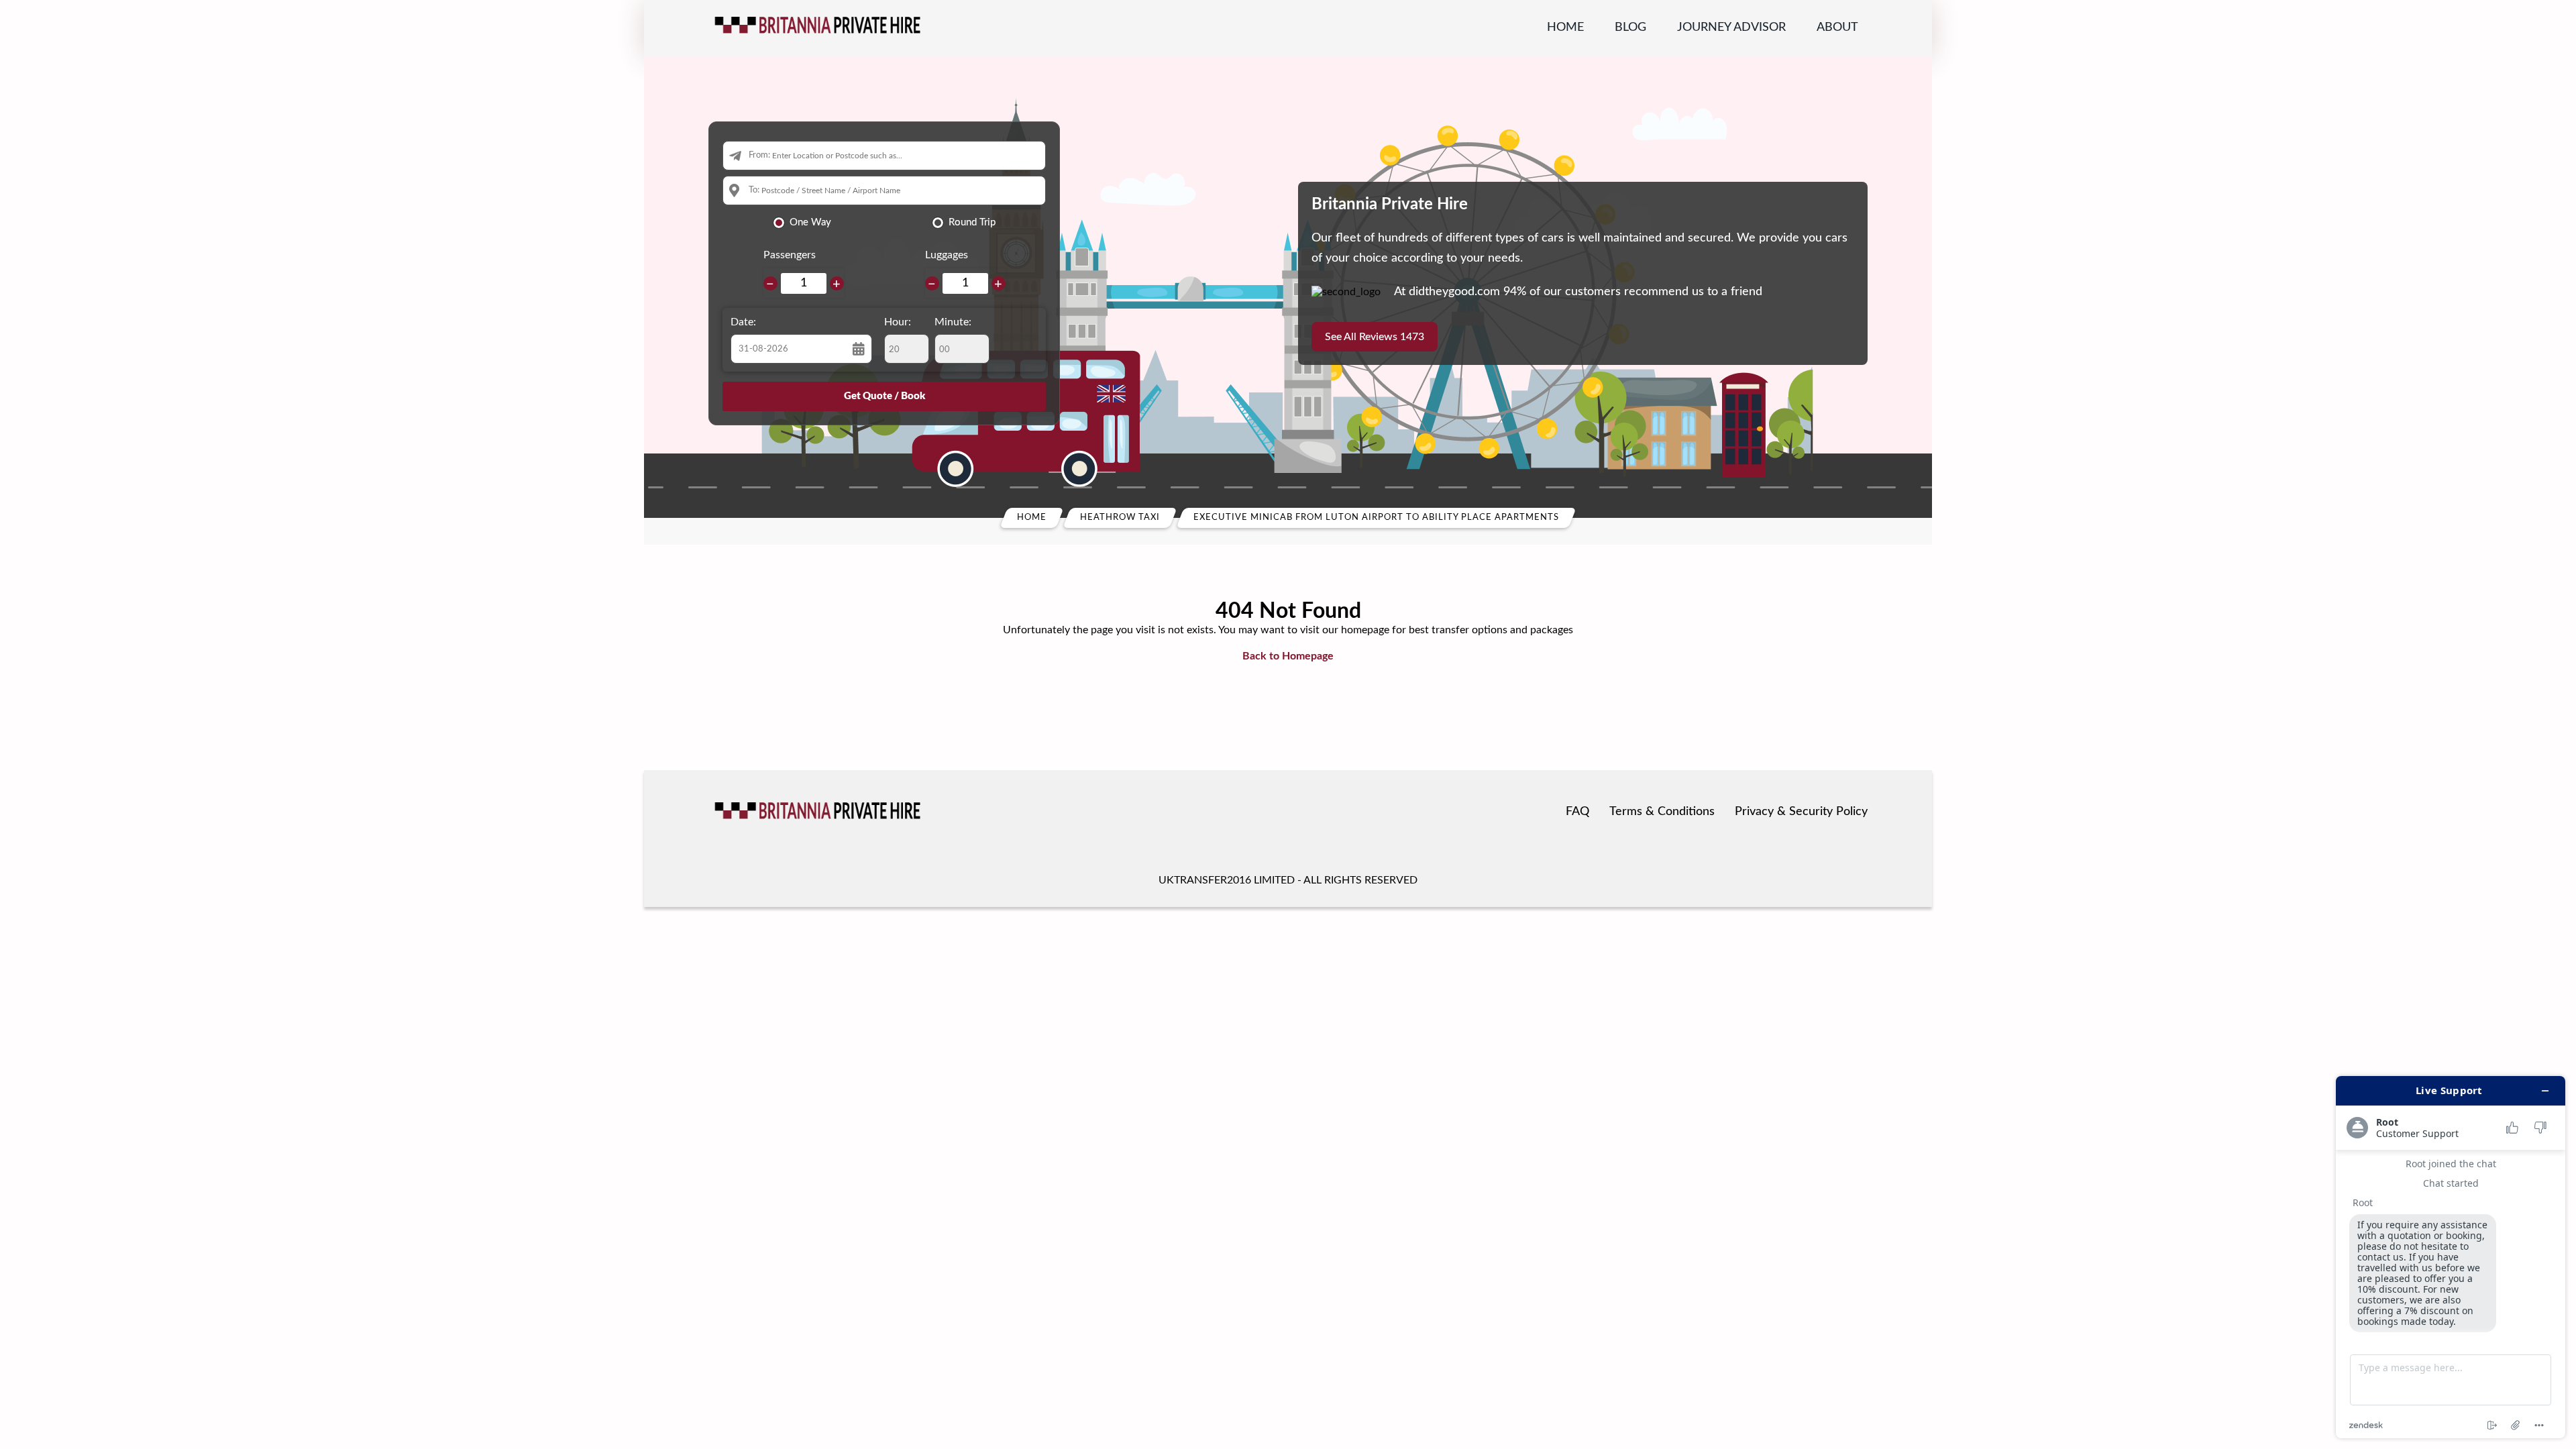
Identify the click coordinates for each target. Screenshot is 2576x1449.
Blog (1630, 28)
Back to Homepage (1288, 656)
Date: (743, 322)
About (1837, 28)
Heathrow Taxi (1120, 518)
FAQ (1577, 812)
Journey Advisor (1731, 28)
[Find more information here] (2451, 1257)
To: (754, 190)
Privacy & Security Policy (1801, 812)
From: (759, 155)
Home (1565, 28)
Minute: (953, 322)
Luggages (947, 255)
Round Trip (972, 222)
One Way (810, 222)
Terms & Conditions (1662, 812)
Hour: (898, 322)
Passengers (790, 255)
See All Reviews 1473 (1375, 337)
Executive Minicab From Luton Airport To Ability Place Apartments (1376, 518)
